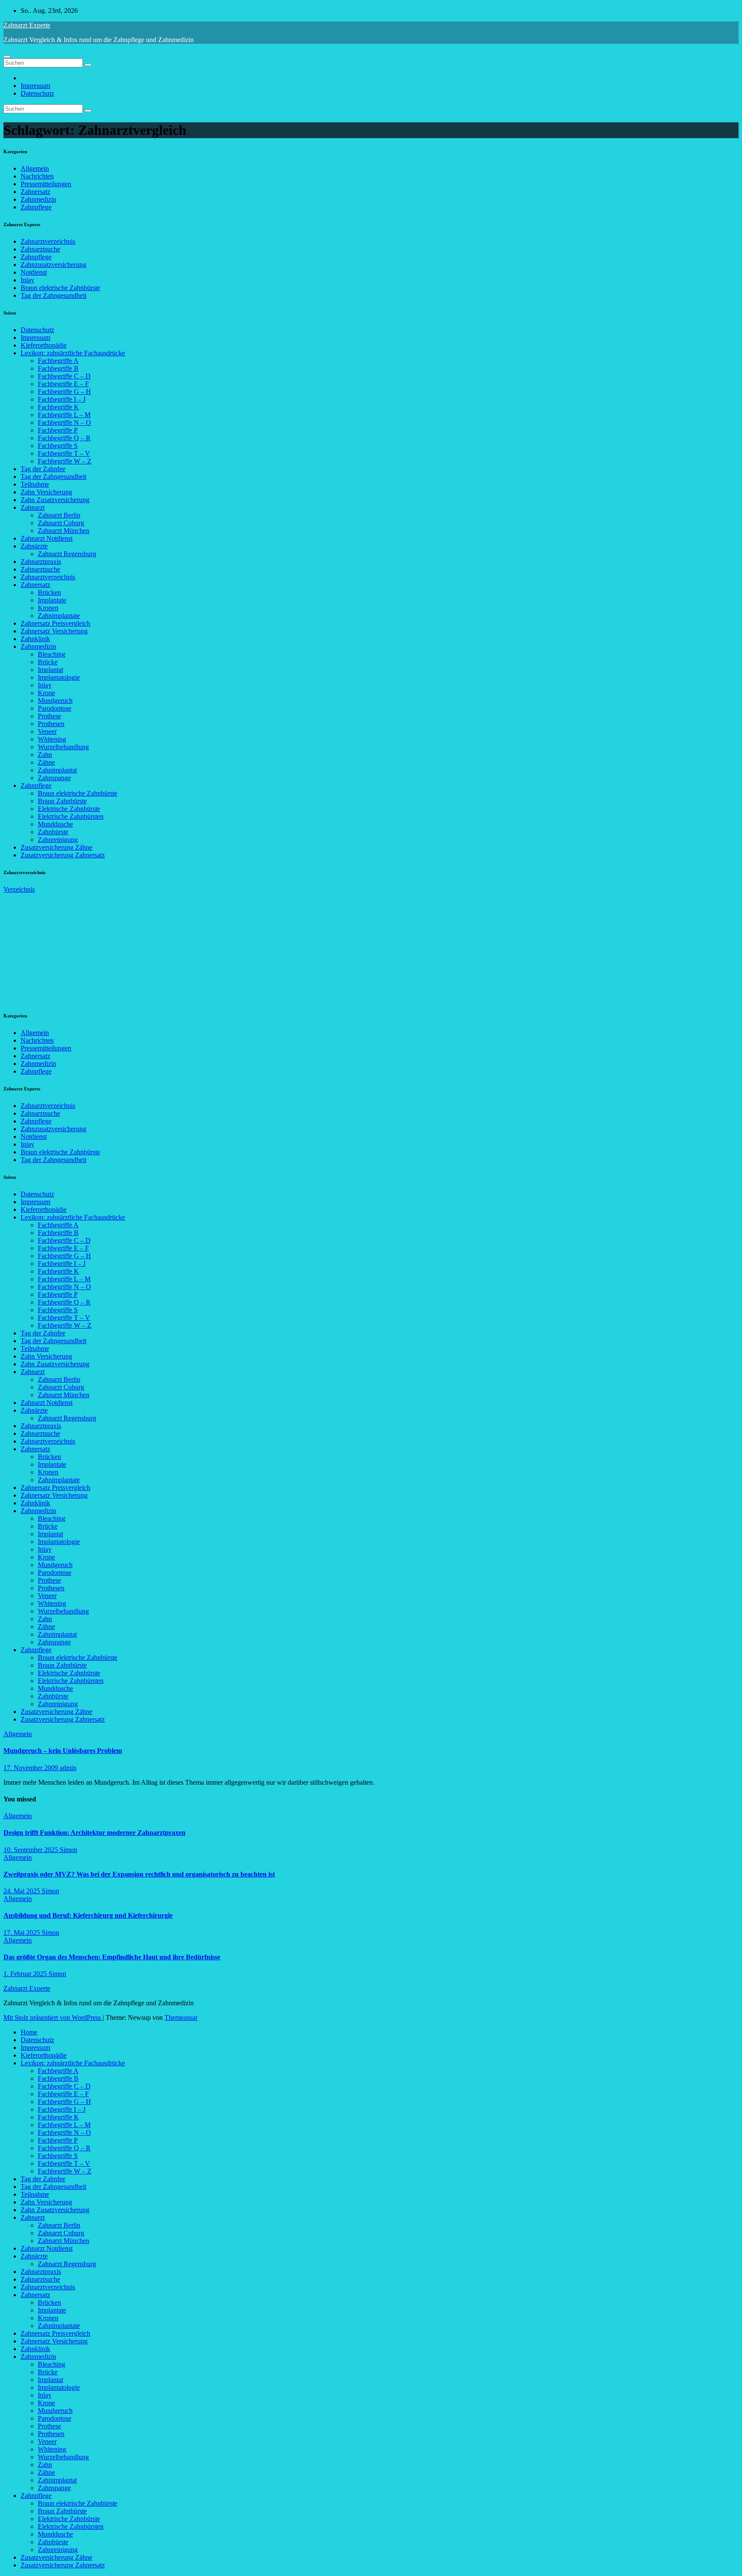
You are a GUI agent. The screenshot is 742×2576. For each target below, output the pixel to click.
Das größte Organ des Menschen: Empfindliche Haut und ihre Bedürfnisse (112, 1957)
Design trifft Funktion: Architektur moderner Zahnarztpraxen (94, 1833)
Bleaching (52, 654)
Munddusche (55, 824)
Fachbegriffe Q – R (64, 438)
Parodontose (55, 708)
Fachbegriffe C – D (64, 376)
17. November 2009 (32, 1768)
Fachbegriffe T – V (64, 453)
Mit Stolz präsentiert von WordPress (53, 2018)
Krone (46, 693)
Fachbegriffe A (58, 361)
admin (68, 1768)
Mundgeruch (55, 701)
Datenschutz (37, 93)
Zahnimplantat (57, 770)
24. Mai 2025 (23, 1891)
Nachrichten (37, 176)
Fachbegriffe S (58, 446)
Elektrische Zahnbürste (69, 809)
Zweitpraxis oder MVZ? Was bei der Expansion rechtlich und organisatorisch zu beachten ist (139, 1874)
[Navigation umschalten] (7, 57)
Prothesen (51, 724)
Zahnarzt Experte (27, 25)
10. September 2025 (32, 1850)
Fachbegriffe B (58, 368)
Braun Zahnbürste (62, 801)
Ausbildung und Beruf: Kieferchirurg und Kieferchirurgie (88, 1915)
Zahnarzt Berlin (59, 515)
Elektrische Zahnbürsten (71, 816)
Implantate (52, 600)
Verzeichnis (19, 889)
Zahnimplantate (59, 616)
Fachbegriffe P (58, 430)
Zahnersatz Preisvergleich (55, 623)
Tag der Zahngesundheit (53, 295)
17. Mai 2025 (23, 1933)
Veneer (47, 731)
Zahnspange (54, 778)
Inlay (27, 280)
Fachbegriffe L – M (64, 415)
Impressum (35, 86)
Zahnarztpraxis (41, 562)
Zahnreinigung (58, 840)
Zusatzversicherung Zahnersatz (63, 855)
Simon (68, 1850)
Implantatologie (59, 677)
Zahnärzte (34, 546)
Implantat (50, 670)
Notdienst (34, 272)
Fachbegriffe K (58, 407)
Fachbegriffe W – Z (65, 461)
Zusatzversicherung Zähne (56, 847)
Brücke (48, 662)
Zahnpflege (36, 207)
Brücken (49, 592)
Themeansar (181, 2018)
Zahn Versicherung (46, 492)
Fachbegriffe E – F (63, 384)
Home (29, 2032)
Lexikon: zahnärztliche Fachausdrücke (73, 353)
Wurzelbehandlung (63, 747)
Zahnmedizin (38, 199)
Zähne (46, 762)
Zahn (45, 755)
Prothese (49, 716)
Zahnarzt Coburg (61, 523)
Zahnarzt (33, 507)
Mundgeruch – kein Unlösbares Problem (63, 1751)
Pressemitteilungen (46, 184)
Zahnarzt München (64, 531)
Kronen (48, 608)
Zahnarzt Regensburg (67, 554)
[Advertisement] (68, 947)
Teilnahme (35, 484)
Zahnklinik (35, 639)
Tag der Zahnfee (43, 469)
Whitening (52, 739)
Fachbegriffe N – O (64, 422)
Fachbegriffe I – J (62, 399)
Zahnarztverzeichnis (48, 241)
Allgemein (35, 168)
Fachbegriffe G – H (64, 392)
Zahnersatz (35, 192)
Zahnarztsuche (40, 249)
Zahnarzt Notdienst (47, 538)
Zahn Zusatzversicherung (55, 500)
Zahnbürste (53, 832)
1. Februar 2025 (26, 1974)
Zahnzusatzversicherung (53, 265)
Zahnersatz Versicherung (54, 631)
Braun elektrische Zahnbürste (60, 288)
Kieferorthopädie (44, 345)
